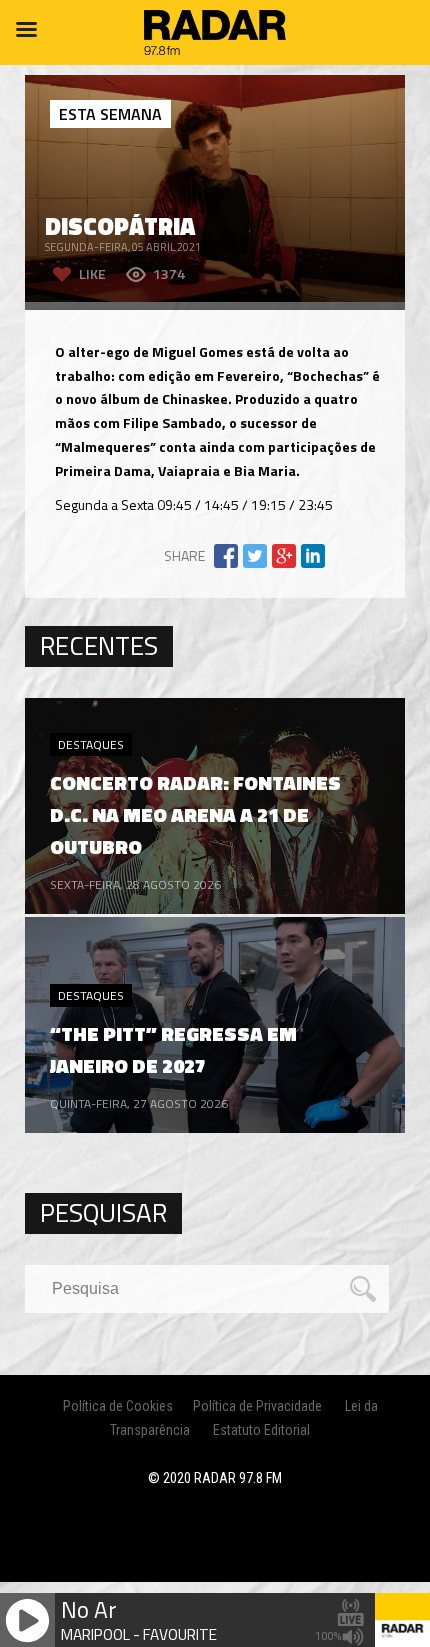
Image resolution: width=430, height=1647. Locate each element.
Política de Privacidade (257, 1406)
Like (92, 273)
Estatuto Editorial (261, 1430)
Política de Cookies (118, 1406)
